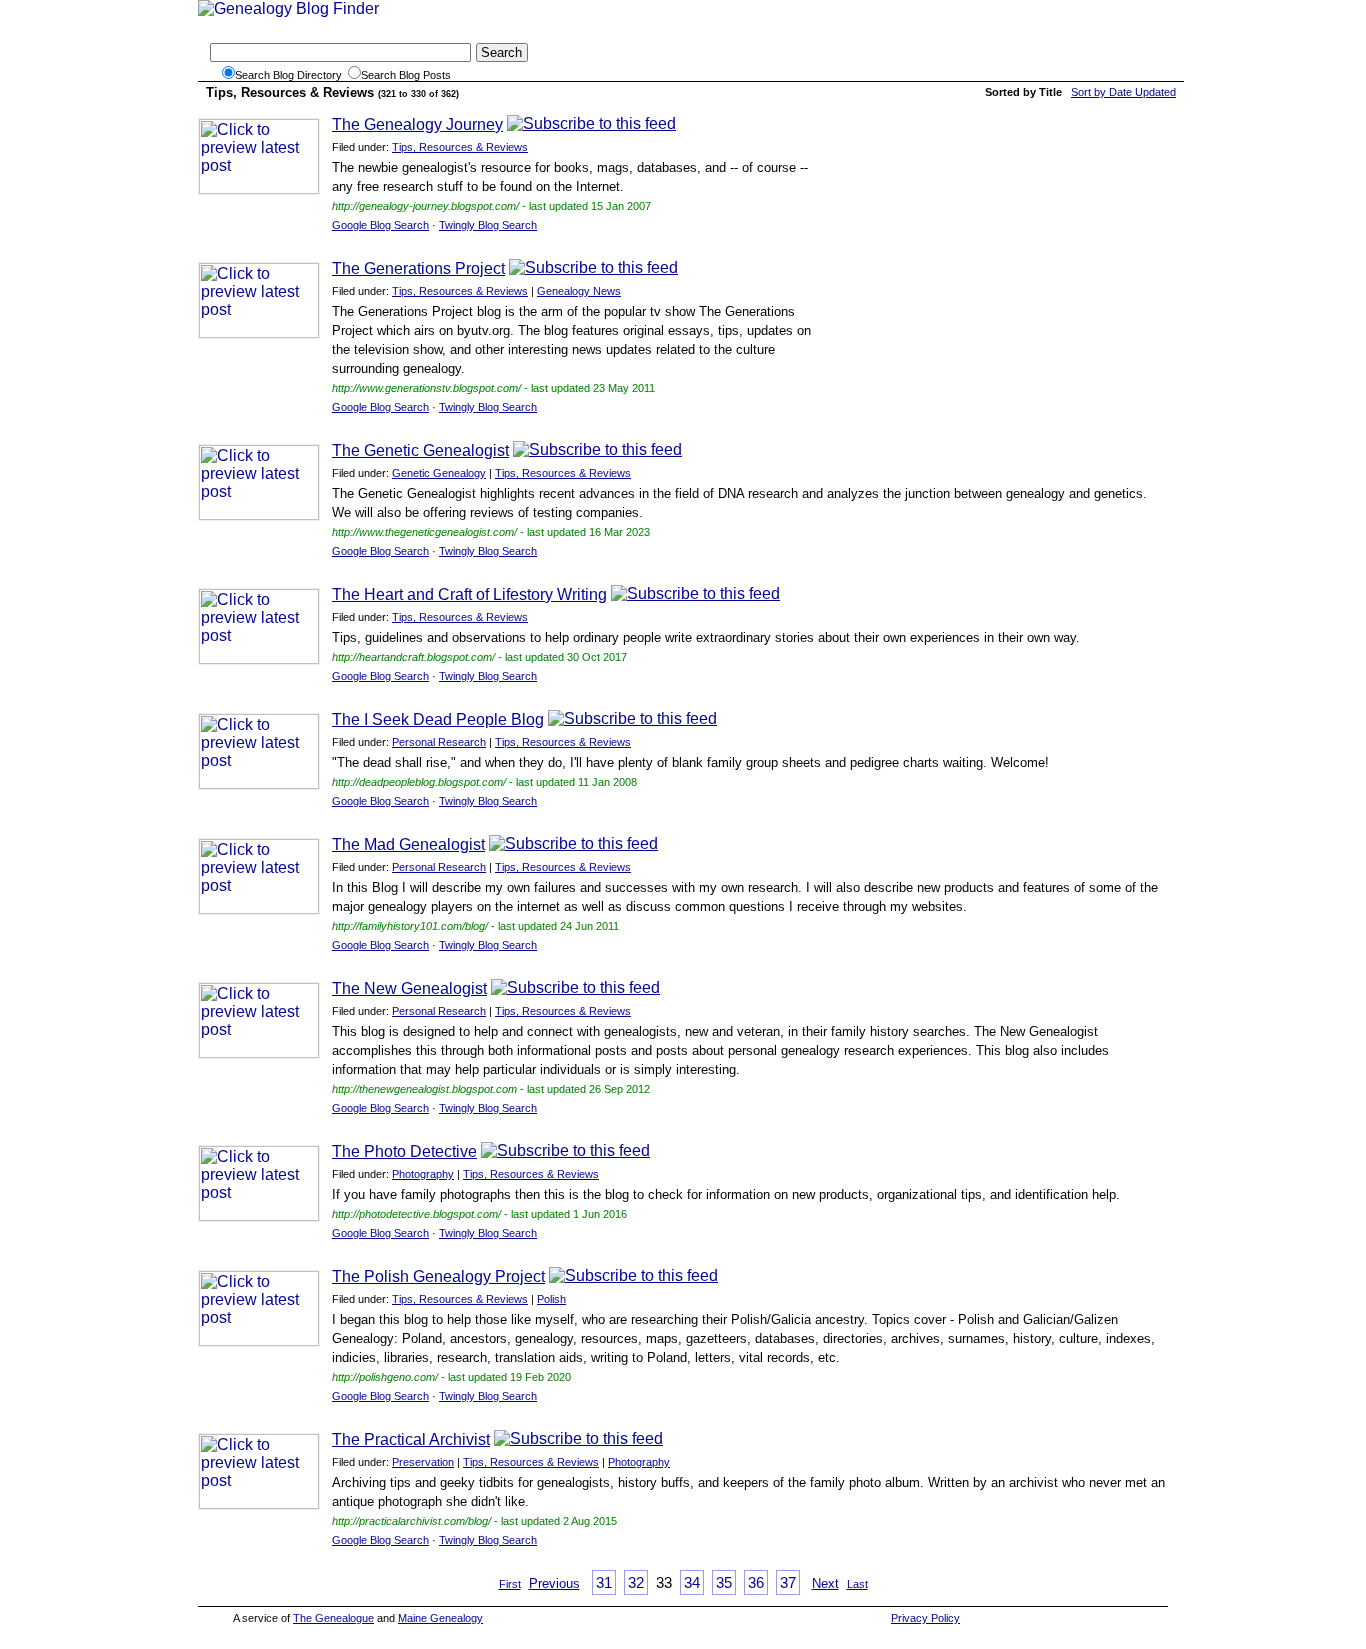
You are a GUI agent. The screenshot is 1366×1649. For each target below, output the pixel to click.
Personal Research (439, 742)
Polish (551, 1299)
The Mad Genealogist (408, 844)
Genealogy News (579, 291)
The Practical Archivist (411, 1439)
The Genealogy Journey (417, 124)
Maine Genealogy (440, 1618)
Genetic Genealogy (439, 473)
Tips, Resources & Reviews (460, 147)
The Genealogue (333, 1618)
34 (692, 1582)
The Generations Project (418, 268)
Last (857, 1584)
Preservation (423, 1462)
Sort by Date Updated (1123, 92)
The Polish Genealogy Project (438, 1276)
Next (825, 1583)
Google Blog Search (380, 225)
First (510, 1584)
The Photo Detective (404, 1151)
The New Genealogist (409, 988)
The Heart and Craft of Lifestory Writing (469, 594)
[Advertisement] (1000, 255)
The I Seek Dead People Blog (438, 719)
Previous (554, 1583)
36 (756, 1582)
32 (636, 1582)
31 (604, 1582)
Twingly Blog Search (488, 225)
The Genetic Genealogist (420, 450)
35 (724, 1582)
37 (788, 1582)
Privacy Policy (925, 1618)
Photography (423, 1174)
